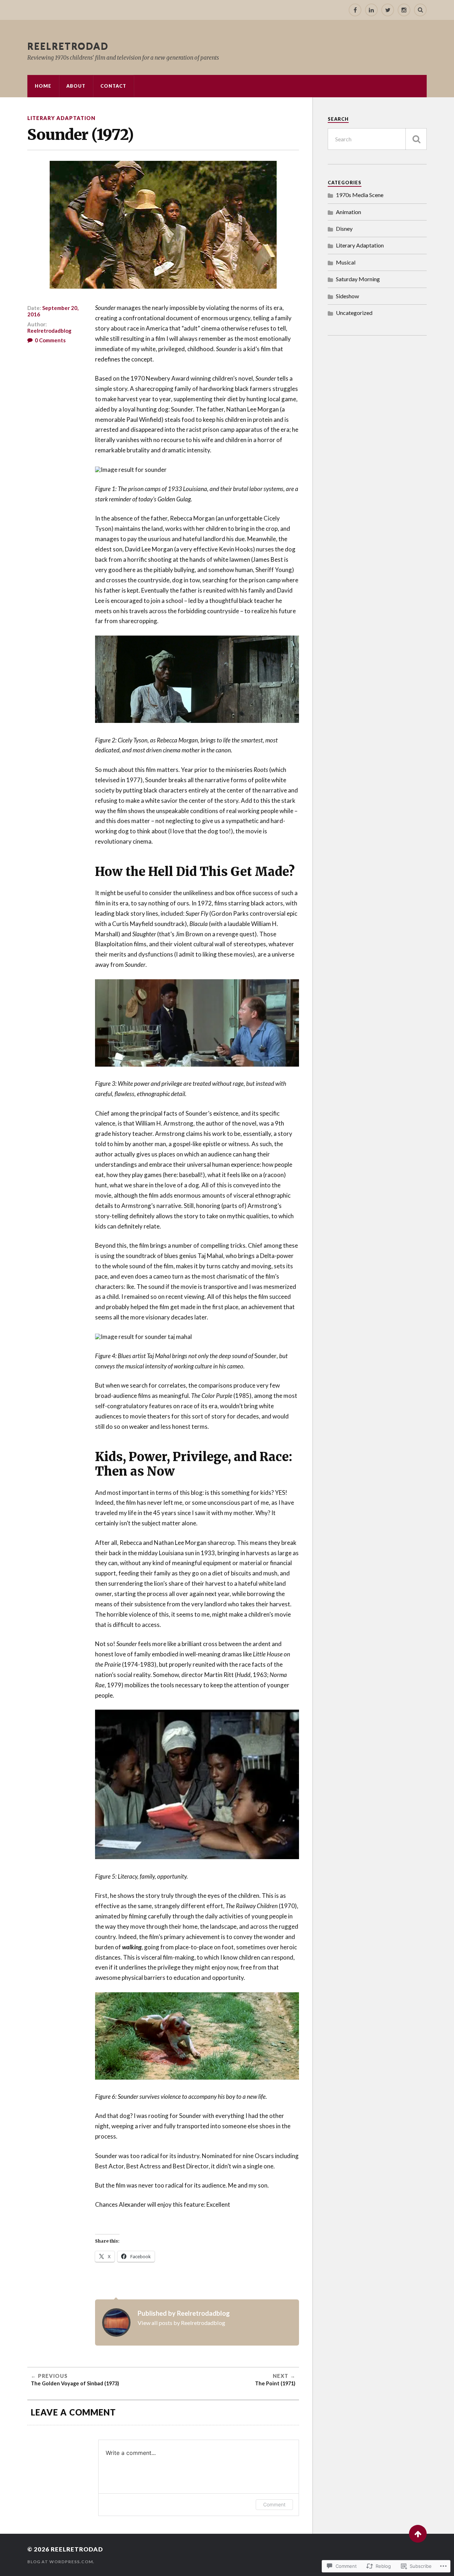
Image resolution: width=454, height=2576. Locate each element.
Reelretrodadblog (49, 331)
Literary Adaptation (61, 118)
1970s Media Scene (360, 195)
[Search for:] (377, 139)
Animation (348, 212)
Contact (113, 86)
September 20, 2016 (53, 311)
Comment (274, 2504)
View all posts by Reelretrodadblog (181, 2323)
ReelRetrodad (68, 46)
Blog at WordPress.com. (61, 2562)
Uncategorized (354, 313)
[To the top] (418, 2534)
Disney (344, 228)
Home (43, 86)
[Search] (420, 10)
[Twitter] (388, 10)
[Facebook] (355, 10)
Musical (346, 262)
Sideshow (347, 296)
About (76, 86)
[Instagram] (404, 10)
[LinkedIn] (371, 10)
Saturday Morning (358, 279)
